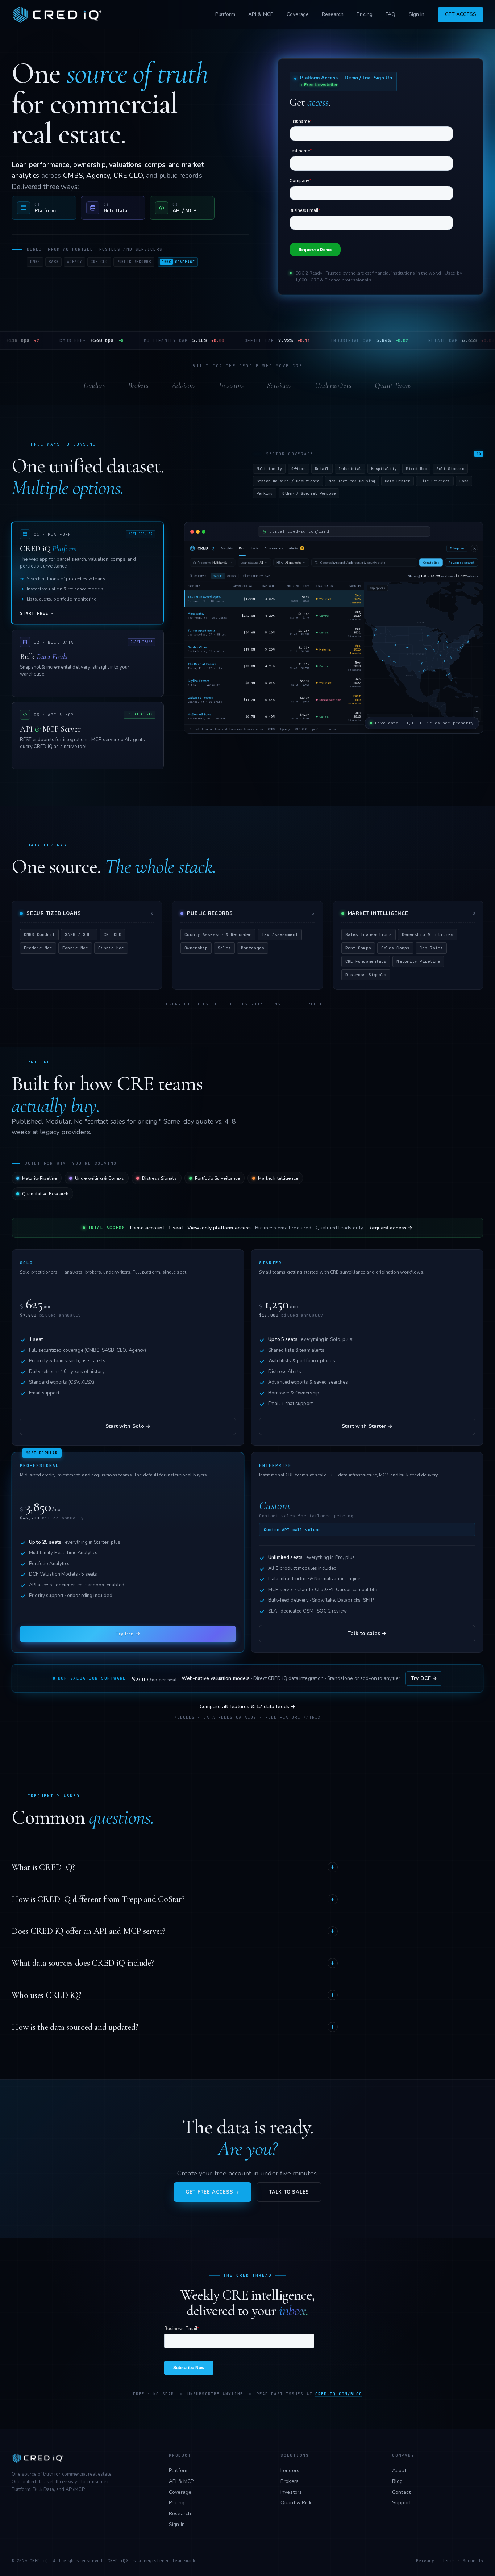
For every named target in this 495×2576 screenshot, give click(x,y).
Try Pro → (128, 1634)
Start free (37, 613)
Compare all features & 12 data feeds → (248, 1707)
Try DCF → (424, 1678)
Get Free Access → (213, 2192)
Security (473, 2561)
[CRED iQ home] (59, 14)
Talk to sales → (367, 1633)
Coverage (298, 14)
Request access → (390, 1228)
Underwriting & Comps (99, 1178)
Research (333, 14)
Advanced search (461, 563)
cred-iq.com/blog (339, 2394)
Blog (398, 2481)
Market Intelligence (278, 1178)
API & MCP (261, 14)
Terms (449, 2561)
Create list (431, 563)
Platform (225, 14)
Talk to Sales (289, 2192)
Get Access (461, 14)
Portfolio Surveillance (218, 1178)
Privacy (425, 2561)
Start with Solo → (128, 1426)
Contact (401, 2492)
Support (402, 2503)
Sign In (417, 14)
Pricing (365, 14)
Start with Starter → (367, 1426)
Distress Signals (159, 1178)
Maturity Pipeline (39, 1178)
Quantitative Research (45, 1194)
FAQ (390, 14)
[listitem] (44, 208)
